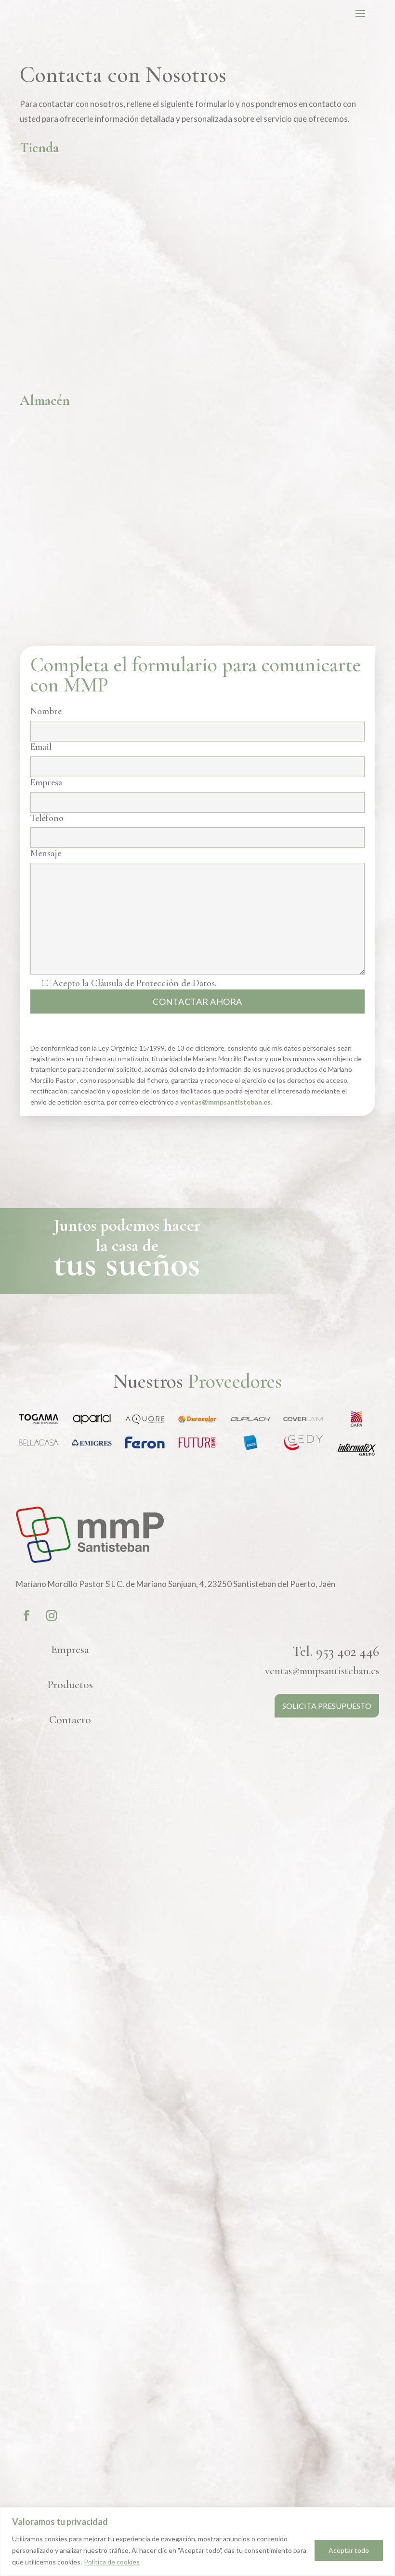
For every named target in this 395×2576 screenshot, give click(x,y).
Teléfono (47, 818)
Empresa (46, 783)
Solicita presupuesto (327, 1706)
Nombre (46, 711)
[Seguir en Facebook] (26, 1615)
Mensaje (46, 853)
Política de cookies (112, 2562)
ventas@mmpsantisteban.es (322, 1671)
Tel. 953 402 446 (336, 1651)
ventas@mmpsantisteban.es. (226, 1102)
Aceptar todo (349, 2550)
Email (41, 747)
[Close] (385, 2515)
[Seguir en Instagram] (52, 1615)
